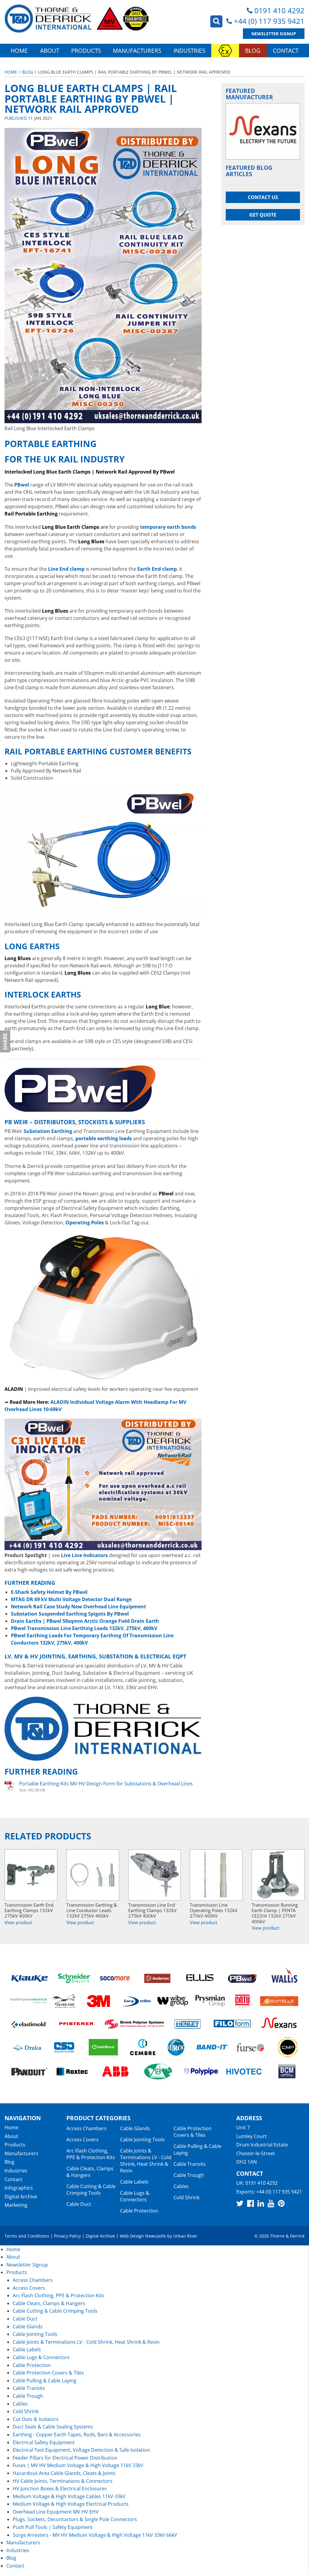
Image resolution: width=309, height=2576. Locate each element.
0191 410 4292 (279, 10)
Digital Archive (21, 2197)
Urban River (185, 2236)
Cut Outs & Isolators (36, 2419)
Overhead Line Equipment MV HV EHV (56, 2512)
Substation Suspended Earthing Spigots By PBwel (70, 1614)
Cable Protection (139, 2211)
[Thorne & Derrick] (77, 19)
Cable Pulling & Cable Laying (45, 2381)
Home (19, 51)
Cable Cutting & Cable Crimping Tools (91, 2190)
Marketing (16, 2205)
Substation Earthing (48, 1131)
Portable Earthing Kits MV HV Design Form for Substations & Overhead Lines (106, 1784)
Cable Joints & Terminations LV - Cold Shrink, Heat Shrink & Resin (146, 2161)
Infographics (19, 2188)
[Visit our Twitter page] (240, 2203)
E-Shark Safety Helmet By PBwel (49, 1592)
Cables (181, 2186)
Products (86, 51)
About (50, 51)
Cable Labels (134, 2182)
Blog (253, 51)
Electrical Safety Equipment (44, 2442)
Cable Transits (190, 2164)
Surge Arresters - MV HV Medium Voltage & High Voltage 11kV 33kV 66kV (95, 2535)
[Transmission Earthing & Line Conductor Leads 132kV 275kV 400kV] (93, 1875)
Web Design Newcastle (143, 2236)
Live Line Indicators (84, 1555)
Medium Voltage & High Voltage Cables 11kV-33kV (69, 2496)
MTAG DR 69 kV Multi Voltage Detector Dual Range (71, 1599)
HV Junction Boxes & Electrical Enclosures (60, 2489)
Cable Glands (135, 2128)
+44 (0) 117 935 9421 (269, 21)
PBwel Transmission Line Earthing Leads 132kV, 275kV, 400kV (84, 1628)
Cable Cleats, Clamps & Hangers (90, 2172)
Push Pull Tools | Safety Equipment (53, 2527)
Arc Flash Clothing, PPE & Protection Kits (91, 2154)
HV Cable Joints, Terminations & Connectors (63, 2481)
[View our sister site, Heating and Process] (225, 51)
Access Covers (83, 2140)
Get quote (263, 215)
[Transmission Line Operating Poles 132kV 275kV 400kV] (216, 1875)
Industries (189, 51)
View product (18, 1922)
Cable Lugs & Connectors (135, 2196)
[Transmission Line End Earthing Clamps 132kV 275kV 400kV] (155, 1875)
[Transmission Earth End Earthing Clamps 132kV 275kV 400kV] (31, 1875)
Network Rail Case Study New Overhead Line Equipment (78, 1607)
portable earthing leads (104, 1138)
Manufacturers (137, 51)
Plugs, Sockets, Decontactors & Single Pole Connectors (75, 2519)
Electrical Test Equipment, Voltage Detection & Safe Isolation (81, 2450)
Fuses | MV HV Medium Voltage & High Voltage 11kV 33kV (78, 2465)
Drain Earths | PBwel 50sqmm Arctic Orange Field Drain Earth (85, 1621)
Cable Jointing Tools (142, 2140)
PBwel (22, 485)
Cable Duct (79, 2204)
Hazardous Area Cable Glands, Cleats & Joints (64, 2473)
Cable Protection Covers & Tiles (193, 2132)
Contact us (263, 197)
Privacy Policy (67, 2236)
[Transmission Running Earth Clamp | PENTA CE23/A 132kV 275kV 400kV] (278, 1875)
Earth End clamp (157, 569)
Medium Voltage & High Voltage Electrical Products (71, 2504)
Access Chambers (86, 2128)
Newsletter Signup (274, 34)
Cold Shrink (186, 2197)
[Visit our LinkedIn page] (261, 2203)
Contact (286, 51)
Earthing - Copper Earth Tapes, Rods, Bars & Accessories (77, 2435)
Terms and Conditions (27, 2236)
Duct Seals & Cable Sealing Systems (53, 2427)
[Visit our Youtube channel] (271, 2203)
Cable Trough (189, 2175)
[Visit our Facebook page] (250, 2203)
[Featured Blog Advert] (263, 131)
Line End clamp (66, 569)
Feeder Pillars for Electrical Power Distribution (65, 2458)
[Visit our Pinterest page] (281, 2203)
